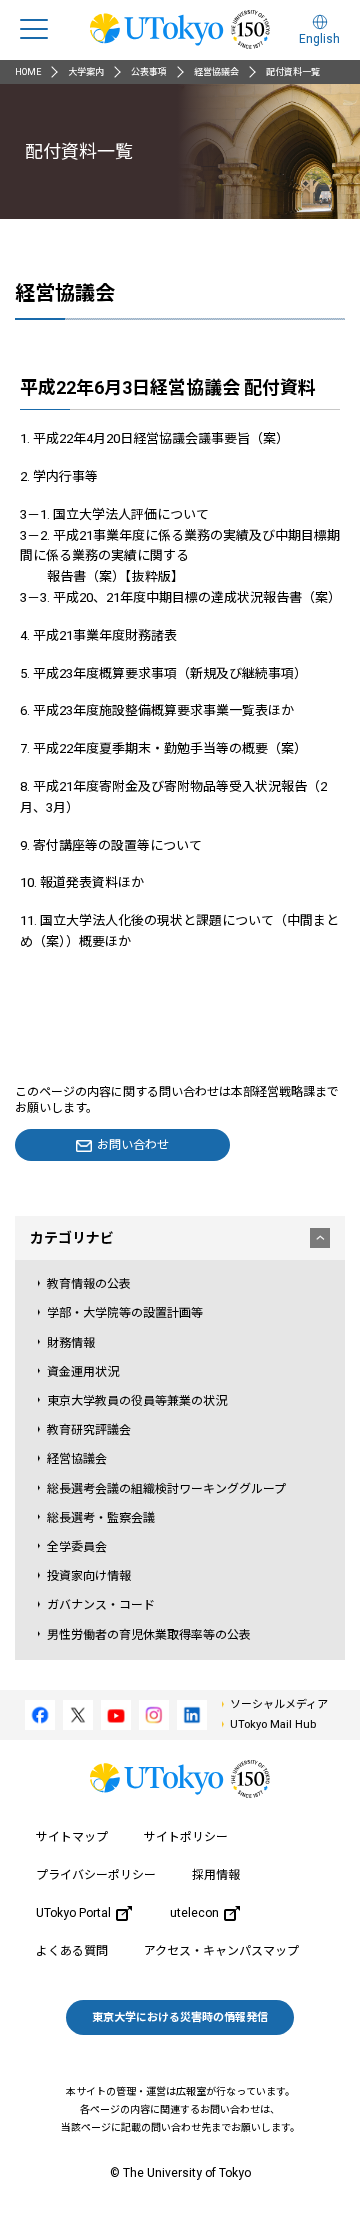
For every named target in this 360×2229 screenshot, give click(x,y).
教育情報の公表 (89, 1284)
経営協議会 (216, 72)
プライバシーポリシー (96, 1875)
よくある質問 (72, 1951)
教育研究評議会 (89, 1430)
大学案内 (86, 72)
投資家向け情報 (89, 1576)
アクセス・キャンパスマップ (221, 1951)
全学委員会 (77, 1547)
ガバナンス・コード (101, 1605)
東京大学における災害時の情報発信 (180, 2017)
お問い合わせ (133, 1145)
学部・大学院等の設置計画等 (125, 1313)
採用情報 (216, 1875)
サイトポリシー (186, 1837)
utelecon (194, 1913)
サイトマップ (72, 1837)
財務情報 (71, 1343)
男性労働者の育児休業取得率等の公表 (149, 1635)
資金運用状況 (83, 1372)
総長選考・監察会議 (101, 1518)
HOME (28, 72)
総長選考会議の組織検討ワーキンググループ (166, 1489)
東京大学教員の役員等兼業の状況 (137, 1401)
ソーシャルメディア (279, 1704)
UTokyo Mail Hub (273, 1724)
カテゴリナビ (72, 1238)
